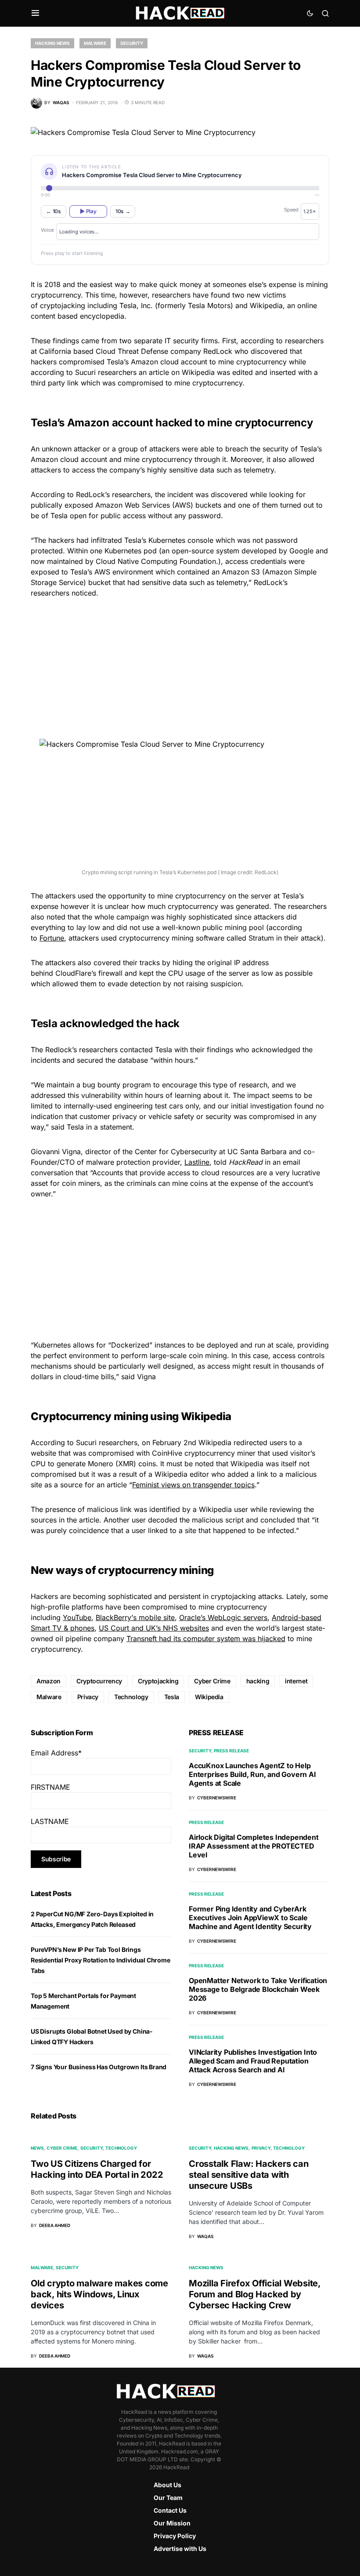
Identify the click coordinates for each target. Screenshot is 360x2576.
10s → (123, 211)
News (37, 2148)
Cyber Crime (212, 1681)
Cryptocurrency (99, 1681)
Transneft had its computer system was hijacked (206, 1639)
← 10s (54, 211)
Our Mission (172, 2523)
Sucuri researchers (107, 1442)
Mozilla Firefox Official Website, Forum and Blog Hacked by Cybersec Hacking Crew (255, 2294)
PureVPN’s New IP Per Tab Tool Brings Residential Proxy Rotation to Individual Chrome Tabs (101, 1960)
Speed (291, 210)
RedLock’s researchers (113, 494)
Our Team (168, 2498)
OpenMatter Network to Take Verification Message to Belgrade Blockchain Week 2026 (258, 1989)
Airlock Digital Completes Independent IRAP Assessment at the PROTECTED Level (254, 1846)
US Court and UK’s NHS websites (154, 1628)
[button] (35, 13)
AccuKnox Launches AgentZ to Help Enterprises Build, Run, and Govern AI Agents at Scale (252, 1774)
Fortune (52, 938)
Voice (47, 230)
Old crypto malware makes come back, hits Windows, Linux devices (99, 2294)
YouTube (77, 1617)
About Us (167, 2485)
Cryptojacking (158, 1681)
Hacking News (52, 43)
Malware (95, 43)
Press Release (231, 1751)
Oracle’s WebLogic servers (223, 1617)
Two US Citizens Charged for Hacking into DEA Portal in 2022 (97, 2169)
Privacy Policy (175, 2536)
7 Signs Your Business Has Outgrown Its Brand (99, 2067)
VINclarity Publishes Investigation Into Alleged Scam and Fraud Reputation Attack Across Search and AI (253, 2061)
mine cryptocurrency (208, 383)
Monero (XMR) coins (122, 1464)
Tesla (172, 1697)
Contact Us (170, 2510)
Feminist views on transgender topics (193, 1485)
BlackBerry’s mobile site (135, 1617)
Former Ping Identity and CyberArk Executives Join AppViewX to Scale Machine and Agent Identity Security (250, 1918)
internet (296, 1681)
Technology (131, 1697)
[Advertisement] (180, 667)
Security (132, 43)
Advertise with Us (180, 2549)
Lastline (197, 1162)
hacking (258, 1681)
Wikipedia (209, 1697)
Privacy (88, 1697)
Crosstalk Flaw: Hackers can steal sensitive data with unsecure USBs (248, 2175)
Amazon (49, 1681)
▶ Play (88, 211)
